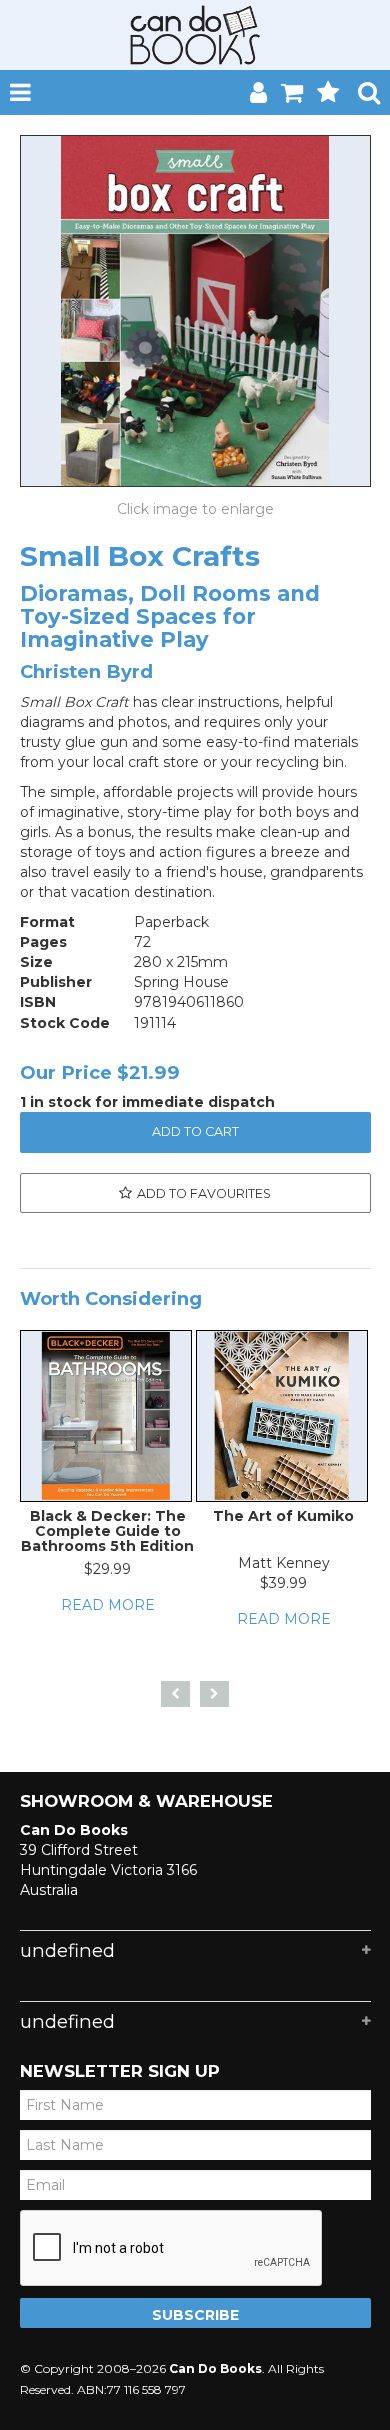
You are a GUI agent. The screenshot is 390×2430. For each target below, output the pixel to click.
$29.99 (107, 1569)
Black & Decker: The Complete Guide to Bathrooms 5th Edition (107, 1531)
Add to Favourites (204, 1193)
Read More (108, 1605)
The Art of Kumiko (283, 1516)
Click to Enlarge (195, 509)
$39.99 (283, 1583)
